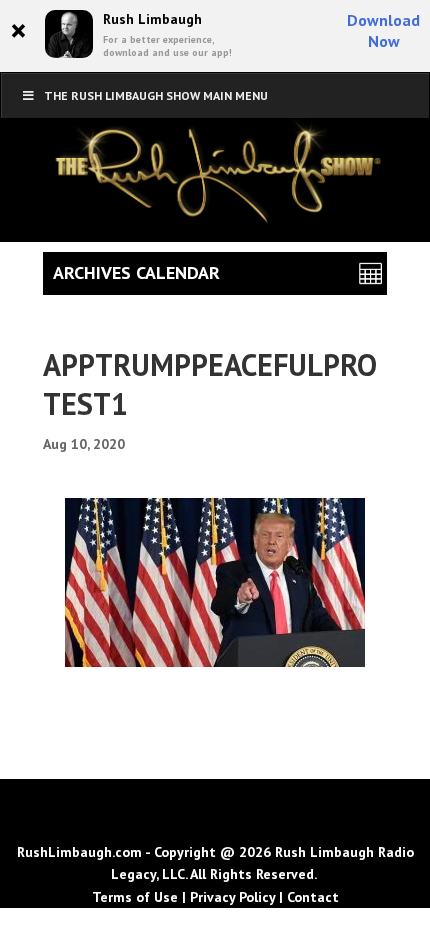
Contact (313, 897)
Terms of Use (135, 897)
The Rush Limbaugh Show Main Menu (156, 95)
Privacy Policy (232, 897)
